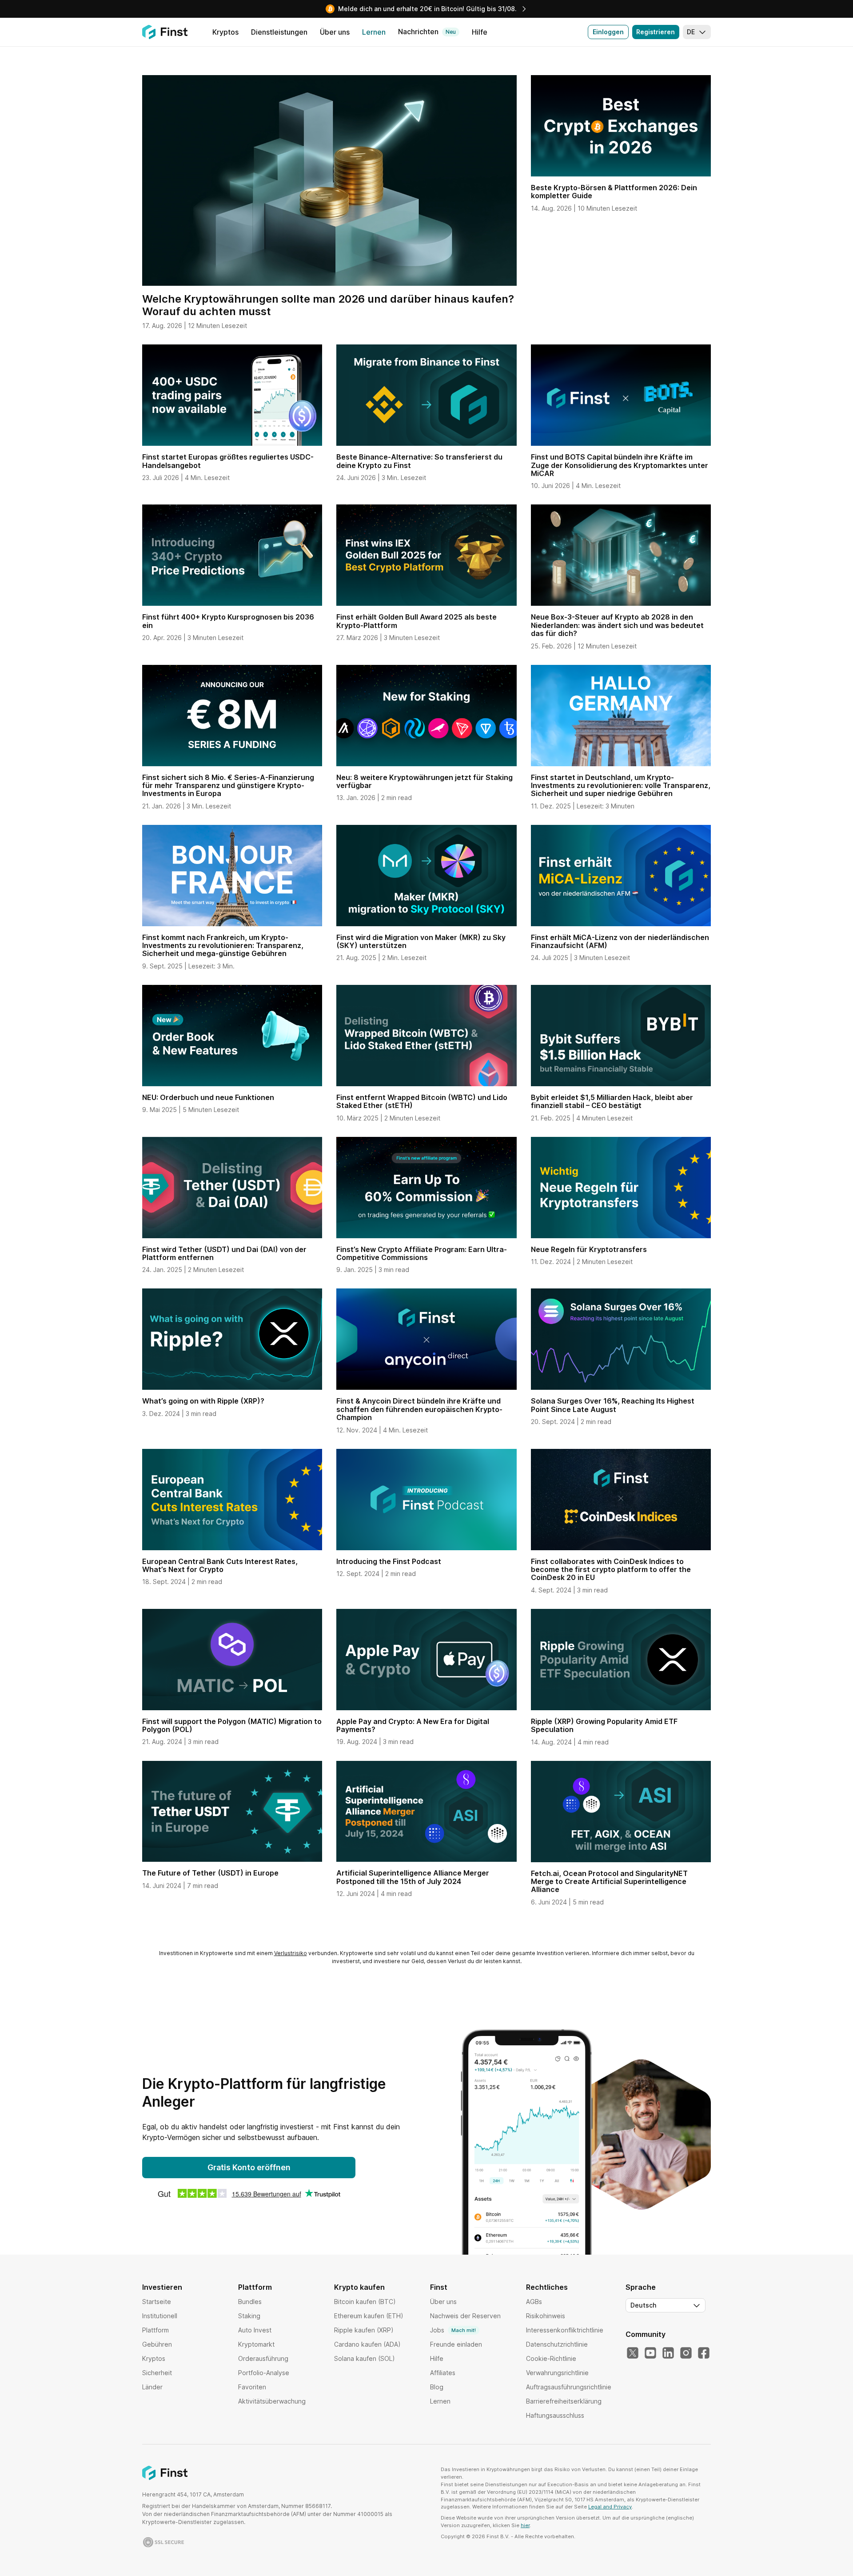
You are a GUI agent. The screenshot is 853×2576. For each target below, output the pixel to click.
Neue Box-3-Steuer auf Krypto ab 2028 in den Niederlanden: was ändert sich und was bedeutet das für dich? (617, 625)
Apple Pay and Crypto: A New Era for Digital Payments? (413, 1725)
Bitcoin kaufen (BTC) (365, 2302)
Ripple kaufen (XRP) (364, 2330)
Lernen (440, 2401)
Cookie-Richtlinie (551, 2358)
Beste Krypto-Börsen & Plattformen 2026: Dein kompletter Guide (614, 192)
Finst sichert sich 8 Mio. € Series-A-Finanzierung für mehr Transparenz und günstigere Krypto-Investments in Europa (228, 786)
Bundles (250, 2302)
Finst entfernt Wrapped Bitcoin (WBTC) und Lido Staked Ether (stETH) (422, 1101)
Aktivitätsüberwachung (272, 2401)
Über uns (443, 2302)
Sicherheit (157, 2373)
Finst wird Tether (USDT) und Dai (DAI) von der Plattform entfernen (224, 1253)
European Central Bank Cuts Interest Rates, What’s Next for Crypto (220, 1565)
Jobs (453, 2330)
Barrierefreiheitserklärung (564, 2401)
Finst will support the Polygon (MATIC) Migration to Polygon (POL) (232, 1725)
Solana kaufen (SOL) (365, 2358)
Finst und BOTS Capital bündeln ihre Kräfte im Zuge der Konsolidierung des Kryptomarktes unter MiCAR (620, 465)
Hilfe (437, 2358)
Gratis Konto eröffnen (249, 2167)
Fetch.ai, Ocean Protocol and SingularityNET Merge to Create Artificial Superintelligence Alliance (609, 1882)
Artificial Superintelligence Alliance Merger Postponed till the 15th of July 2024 (413, 1877)
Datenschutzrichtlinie (557, 2344)
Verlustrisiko (291, 1953)
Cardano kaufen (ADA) (367, 2344)
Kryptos (154, 2358)
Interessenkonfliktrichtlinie (565, 2330)
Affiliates (443, 2373)
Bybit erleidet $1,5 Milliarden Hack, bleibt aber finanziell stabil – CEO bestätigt (612, 1101)
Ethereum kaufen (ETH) (369, 2316)
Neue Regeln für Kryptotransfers (589, 1249)
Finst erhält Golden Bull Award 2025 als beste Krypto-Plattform (417, 621)
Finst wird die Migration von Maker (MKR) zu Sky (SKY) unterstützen (421, 941)
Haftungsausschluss (555, 2415)
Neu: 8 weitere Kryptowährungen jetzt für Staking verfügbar (425, 781)
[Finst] (165, 32)
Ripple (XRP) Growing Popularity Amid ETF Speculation (604, 1725)
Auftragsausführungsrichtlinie (569, 2387)
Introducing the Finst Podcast (389, 1561)
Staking (249, 2316)
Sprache (641, 2287)
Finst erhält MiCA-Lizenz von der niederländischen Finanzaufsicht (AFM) (620, 941)
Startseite (157, 2302)
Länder (152, 2387)
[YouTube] (650, 2353)
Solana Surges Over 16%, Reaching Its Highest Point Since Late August (613, 1405)
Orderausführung (263, 2358)
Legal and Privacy (610, 2507)
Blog (437, 2387)
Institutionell (160, 2316)
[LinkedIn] (668, 2353)
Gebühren (157, 2344)
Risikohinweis (546, 2316)
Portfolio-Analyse (264, 2373)
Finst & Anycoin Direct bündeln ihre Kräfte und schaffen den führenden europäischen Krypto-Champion (419, 1409)
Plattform (155, 2330)
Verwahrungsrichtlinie (557, 2373)
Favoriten (252, 2387)
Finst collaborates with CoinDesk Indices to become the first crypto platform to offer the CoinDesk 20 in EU (611, 1570)
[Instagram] (686, 2353)
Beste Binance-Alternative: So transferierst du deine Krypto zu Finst (419, 461)
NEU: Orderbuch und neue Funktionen (208, 1097)
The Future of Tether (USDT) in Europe (210, 1873)
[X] (633, 2353)
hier (525, 2525)
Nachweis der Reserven (465, 2316)
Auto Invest (255, 2330)
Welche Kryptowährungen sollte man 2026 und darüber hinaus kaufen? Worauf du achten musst (328, 305)
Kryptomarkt (256, 2344)
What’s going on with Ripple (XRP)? (203, 1401)
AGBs (534, 2302)
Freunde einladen (456, 2344)
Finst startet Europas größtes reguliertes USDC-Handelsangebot (228, 461)
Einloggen (608, 32)
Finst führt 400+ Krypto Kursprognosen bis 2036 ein (228, 621)
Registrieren (656, 32)
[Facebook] (704, 2353)
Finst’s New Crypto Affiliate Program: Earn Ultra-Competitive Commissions (422, 1253)
